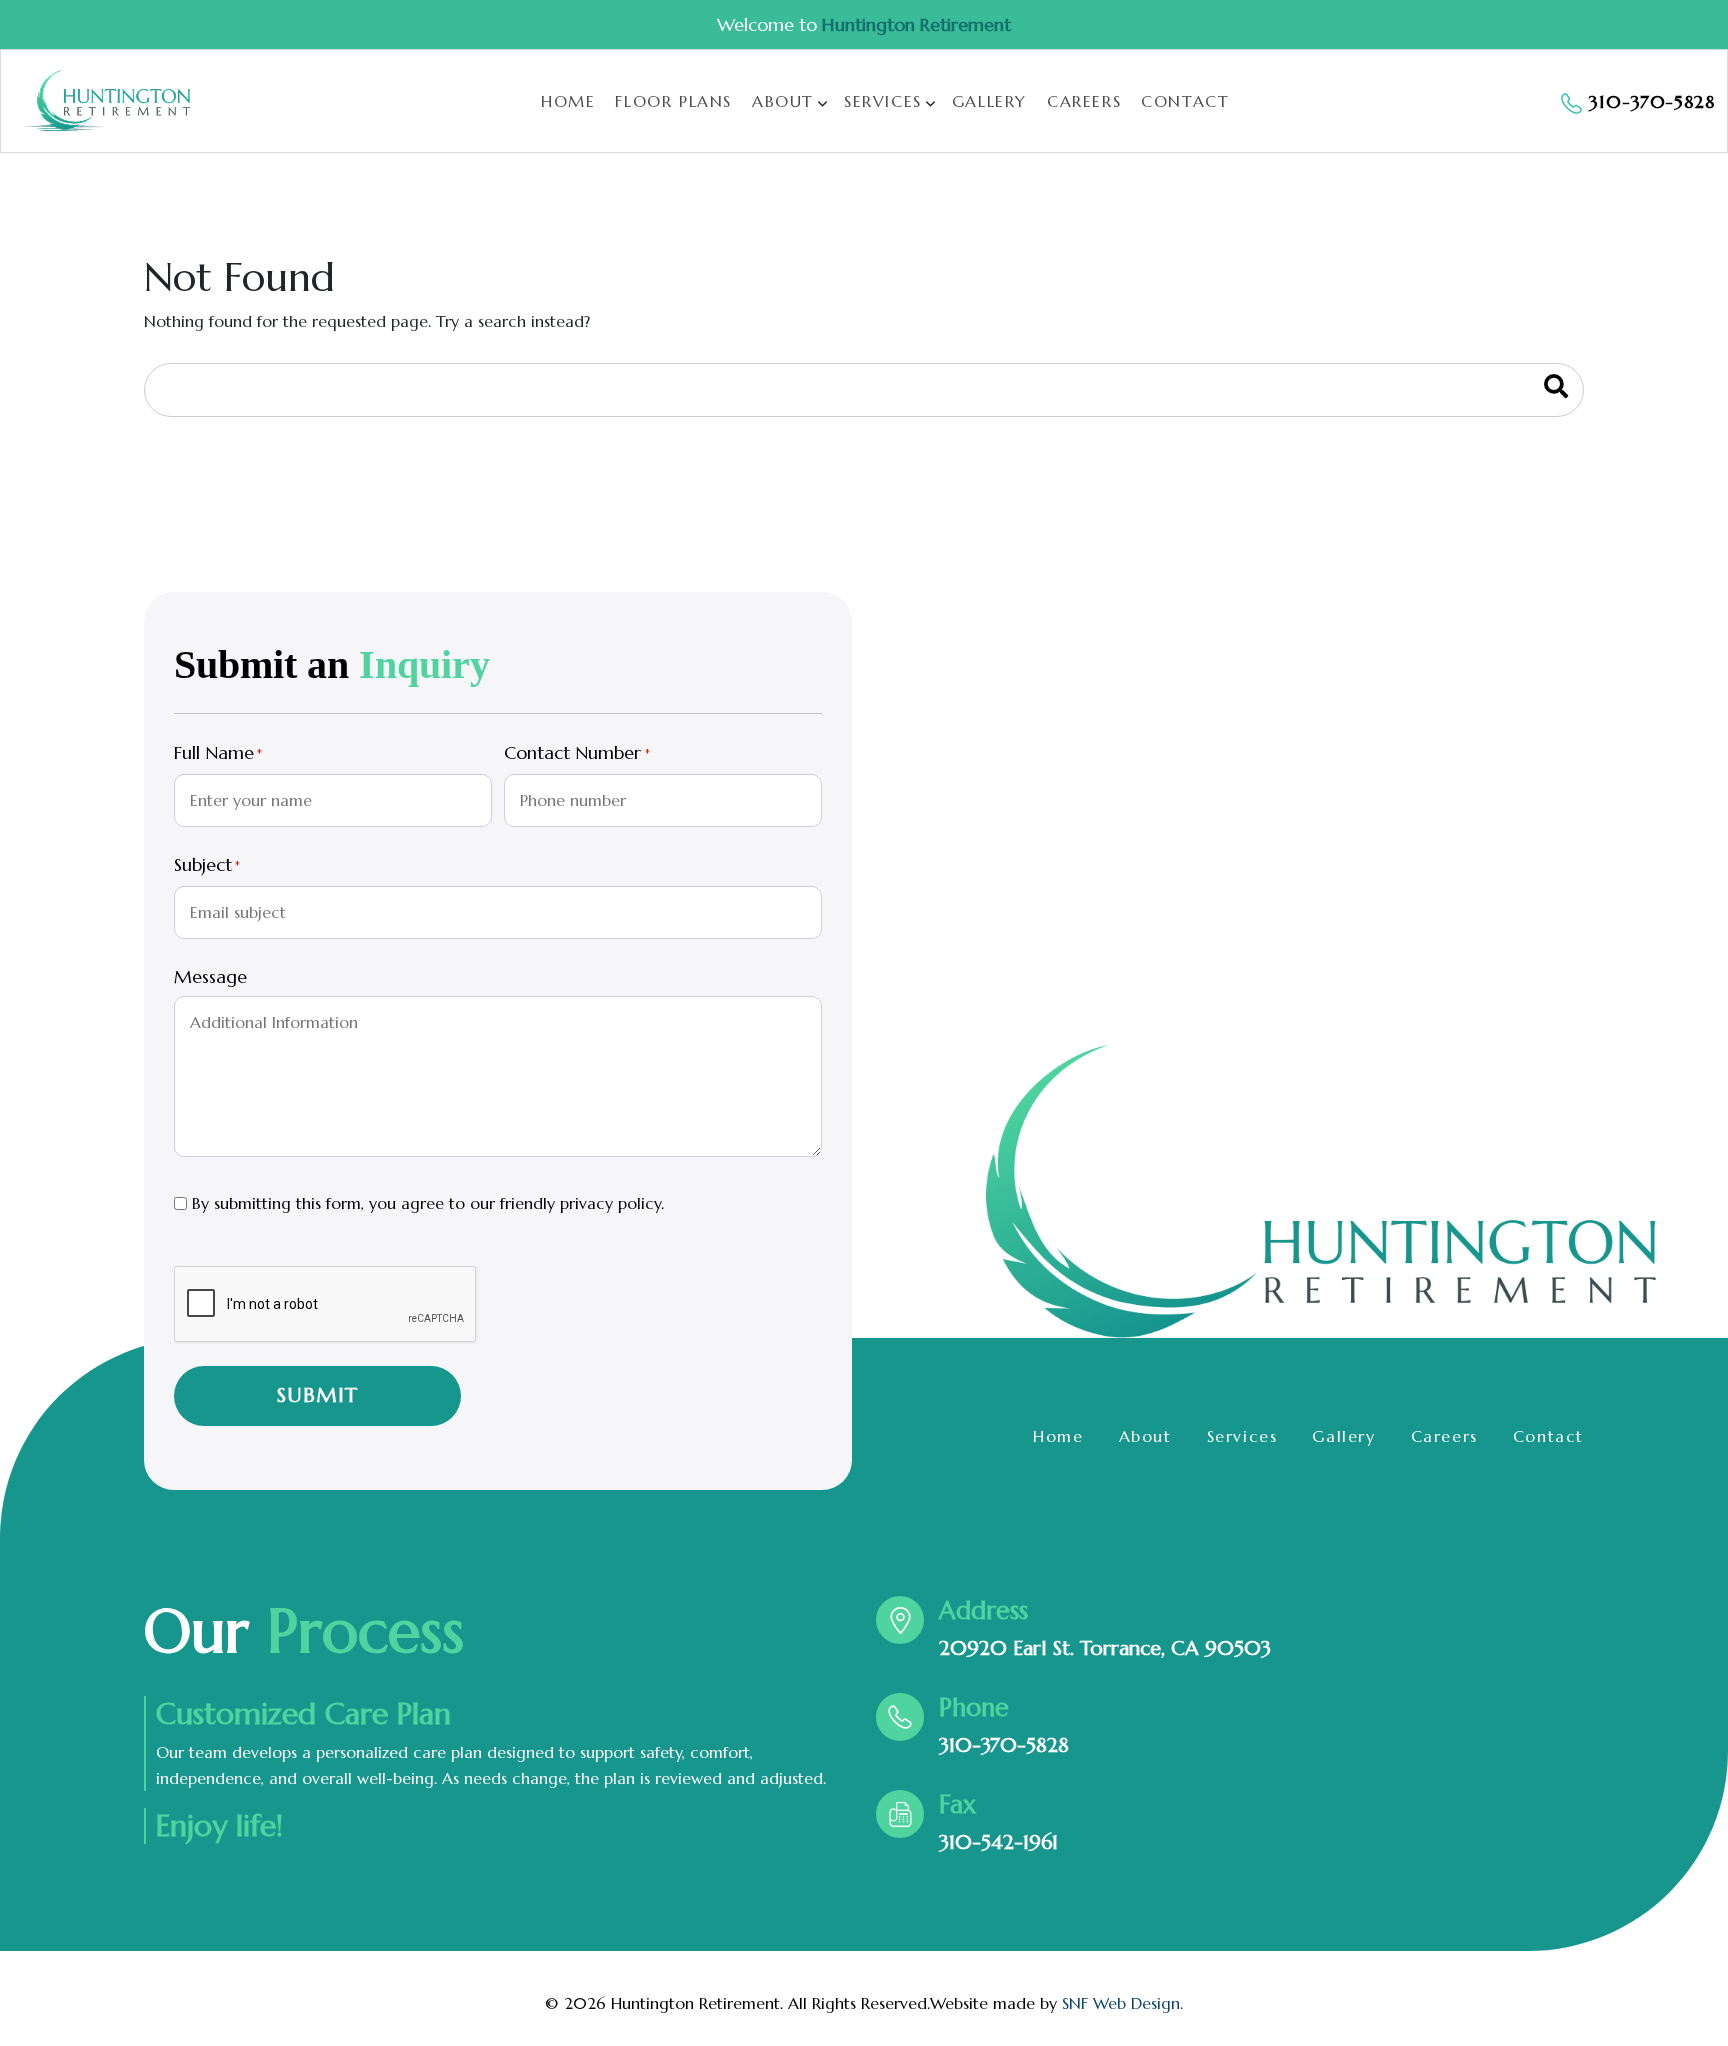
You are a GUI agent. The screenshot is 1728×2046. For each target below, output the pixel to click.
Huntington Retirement (916, 24)
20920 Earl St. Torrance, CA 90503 (1105, 1648)
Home (568, 101)
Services (883, 101)
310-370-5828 (1004, 1745)
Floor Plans (673, 101)
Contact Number (576, 753)
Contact (1185, 101)
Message (210, 977)
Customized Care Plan (303, 1714)
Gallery (989, 101)
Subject (207, 865)
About (783, 101)
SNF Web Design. (1122, 2003)
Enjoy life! (219, 1826)
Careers (1084, 101)
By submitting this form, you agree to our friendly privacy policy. (428, 1203)
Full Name (218, 753)
